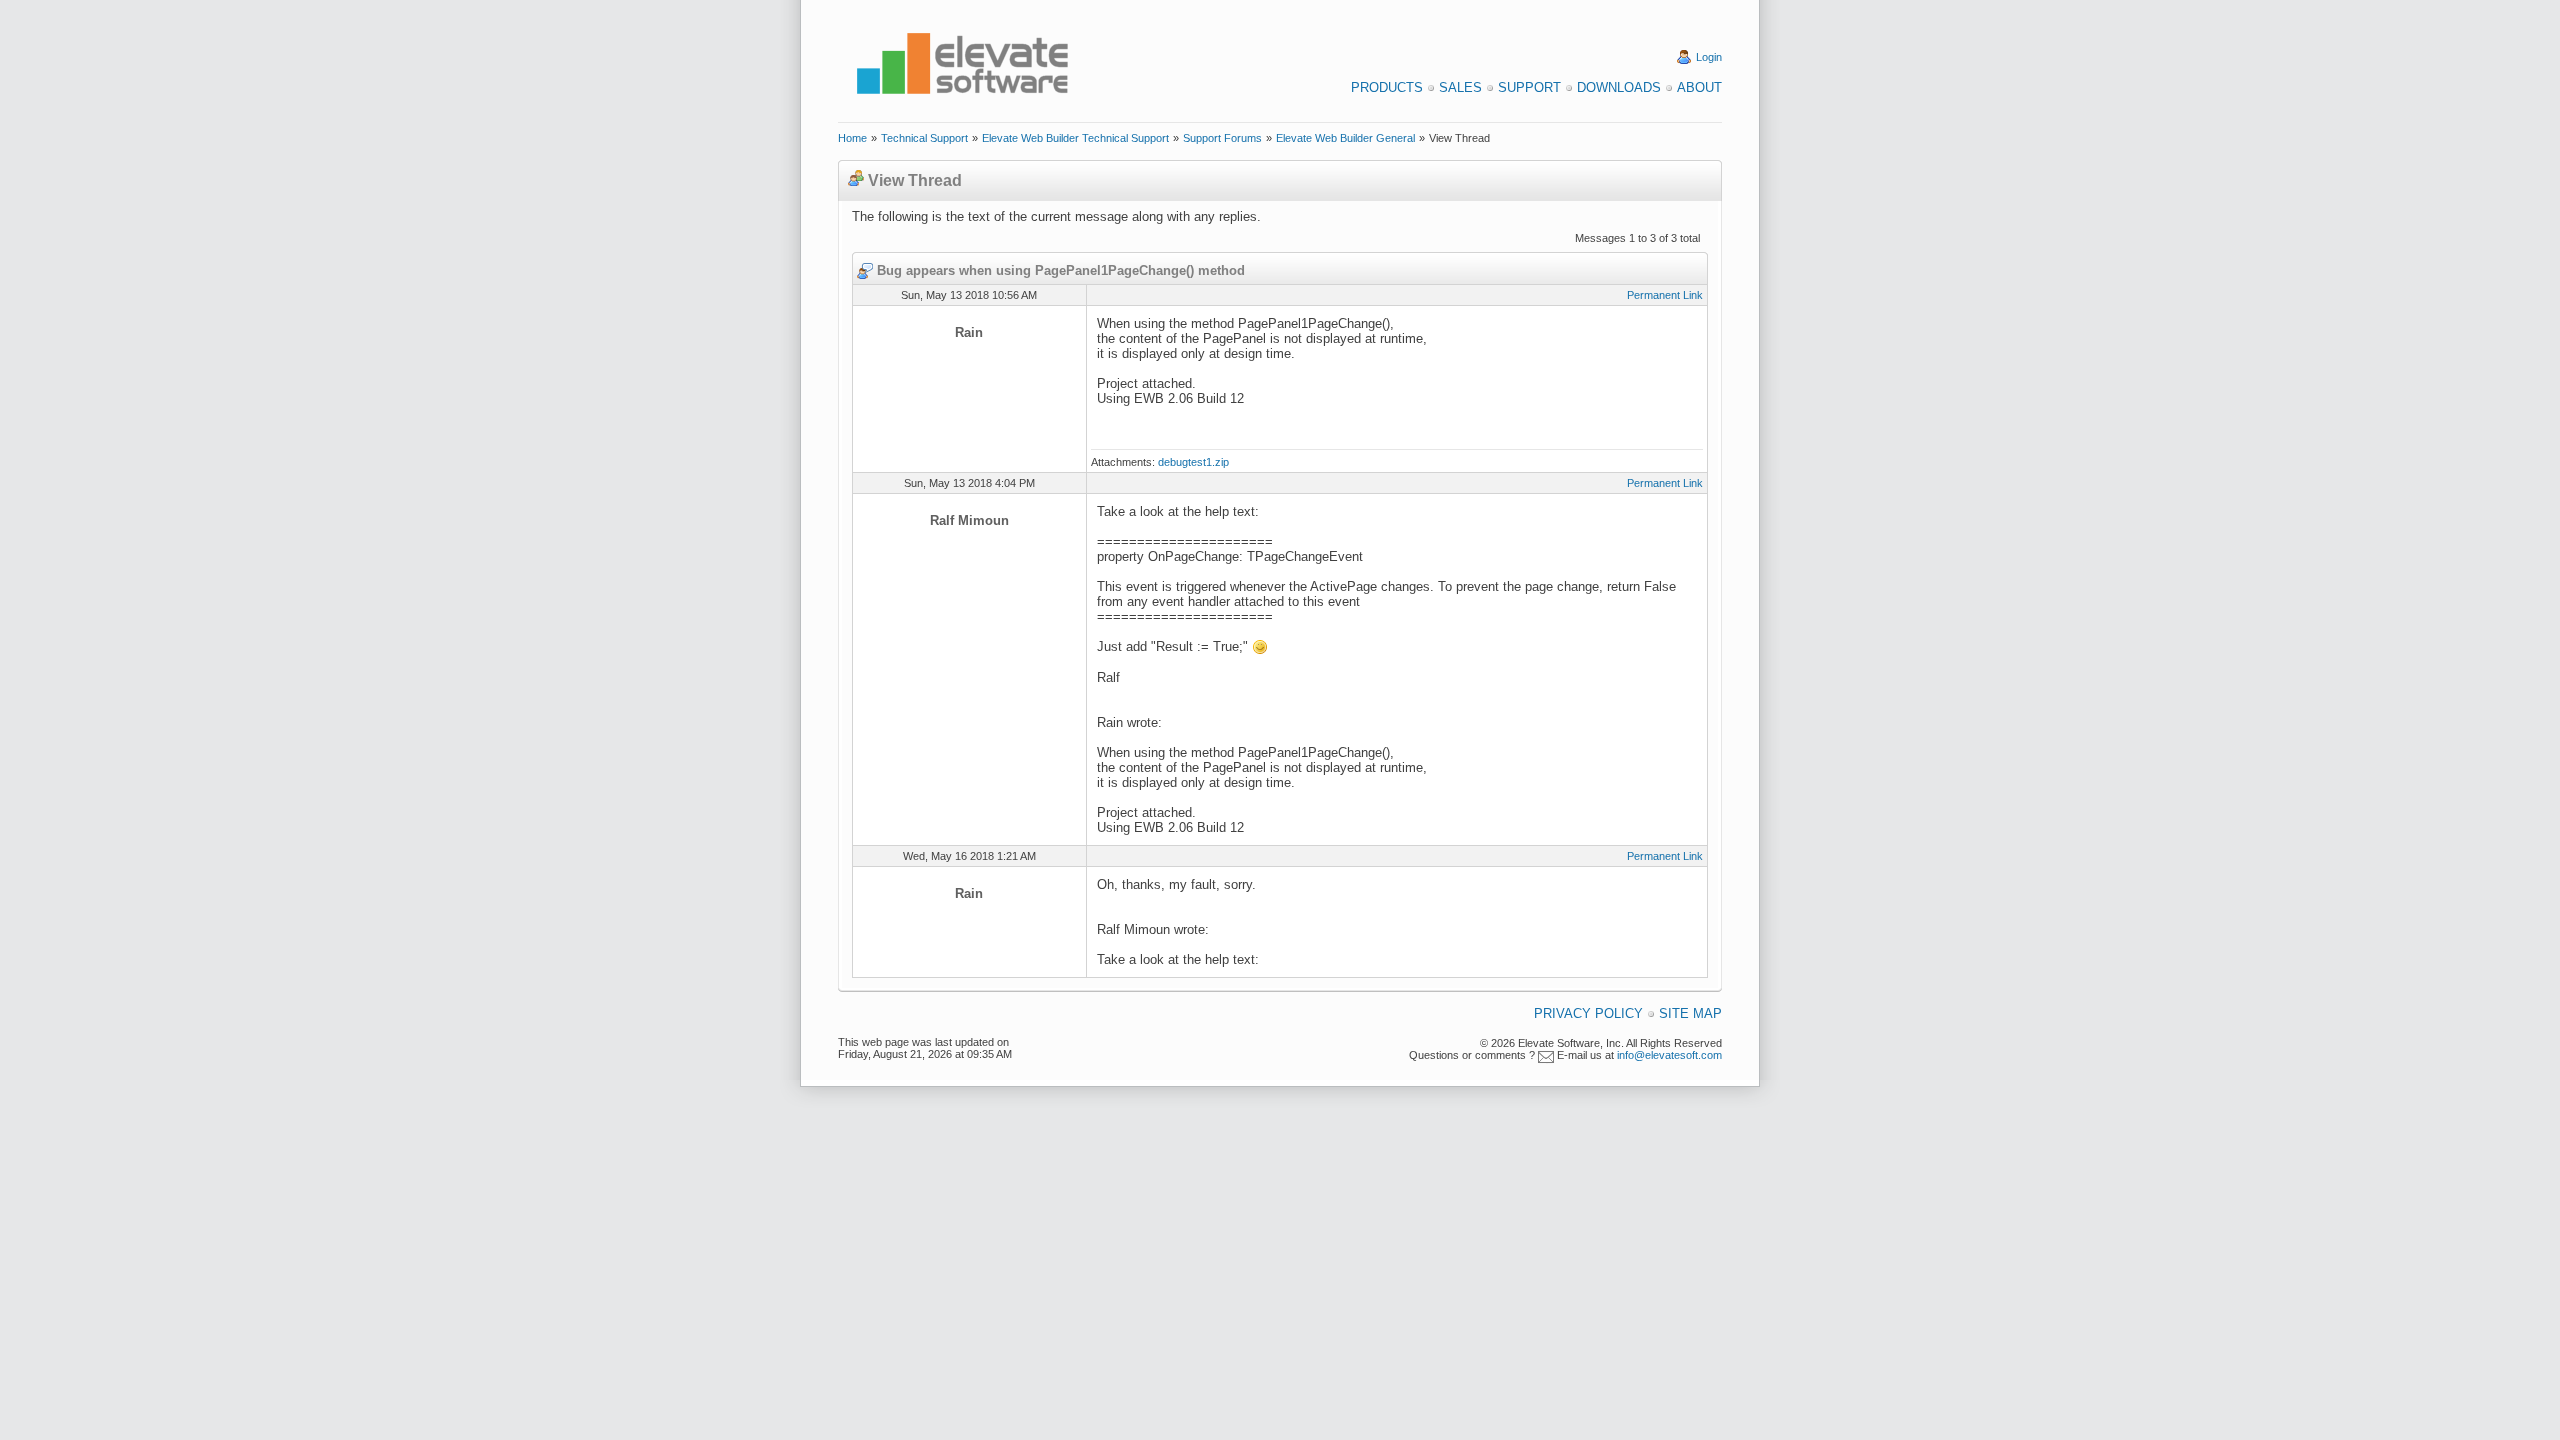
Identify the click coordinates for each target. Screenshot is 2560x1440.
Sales (1460, 87)
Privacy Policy (1588, 1013)
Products (1387, 87)
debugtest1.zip (1193, 462)
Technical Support (924, 138)
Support (1529, 87)
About (1699, 87)
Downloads (1619, 87)
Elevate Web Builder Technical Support (1075, 138)
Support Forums (1222, 138)
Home (852, 138)
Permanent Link (1665, 295)
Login (1709, 57)
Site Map (1690, 1013)
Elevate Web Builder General (1345, 138)
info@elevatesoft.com (1669, 1055)
